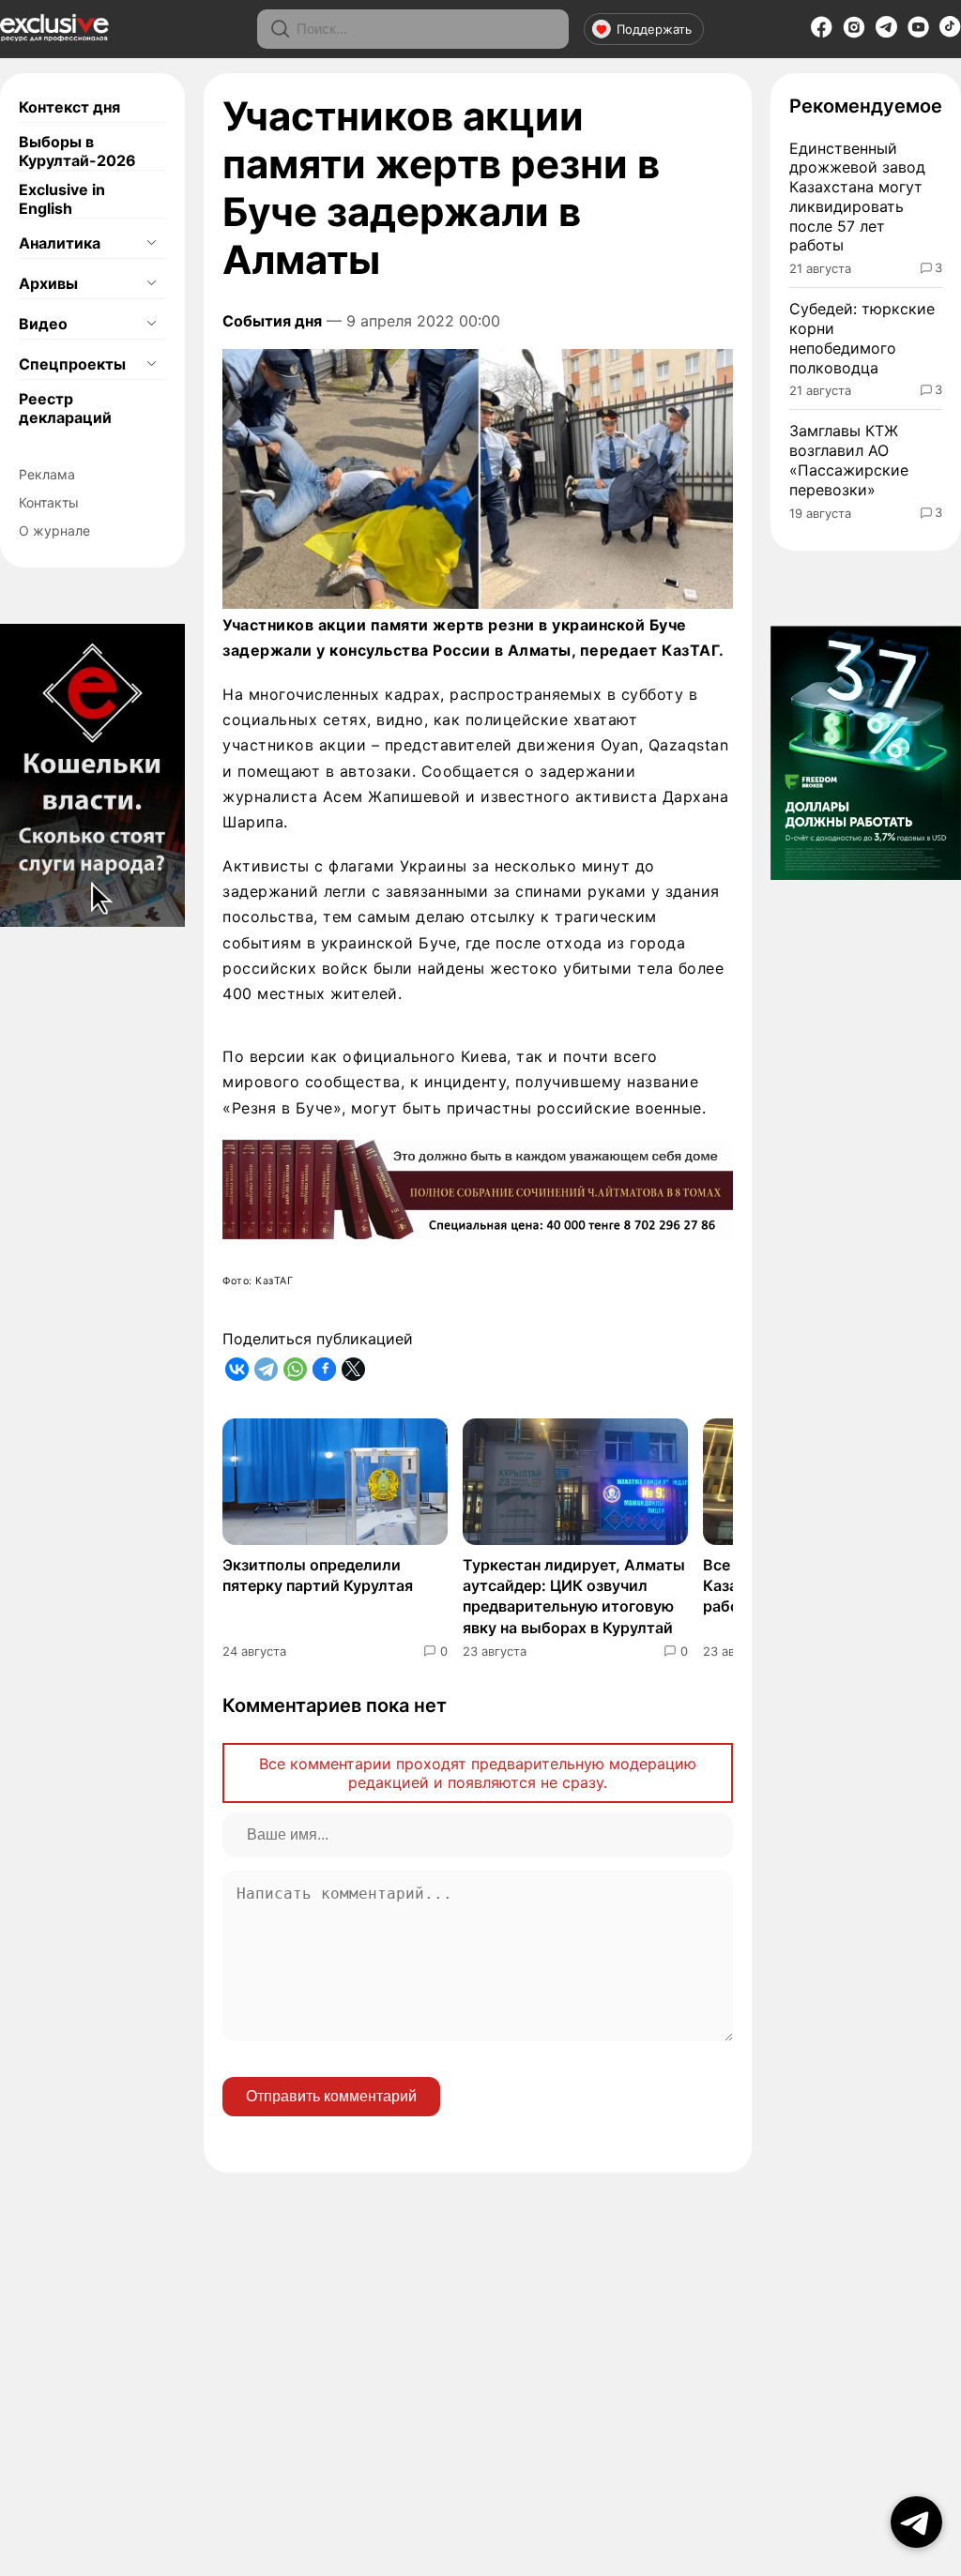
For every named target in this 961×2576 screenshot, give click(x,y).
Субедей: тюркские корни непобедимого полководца (862, 338)
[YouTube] (918, 33)
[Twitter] (353, 1369)
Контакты (49, 502)
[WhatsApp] (295, 1369)
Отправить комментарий (331, 2096)
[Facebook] (822, 33)
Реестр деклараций (65, 408)
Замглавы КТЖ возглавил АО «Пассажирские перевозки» (849, 460)
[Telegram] (886, 32)
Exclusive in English (62, 199)
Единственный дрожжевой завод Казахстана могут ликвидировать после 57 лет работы (857, 197)
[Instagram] (854, 33)
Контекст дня (69, 107)
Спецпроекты (72, 364)
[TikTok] (950, 32)
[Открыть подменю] (151, 243)
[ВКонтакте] (237, 1369)
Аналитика (60, 243)
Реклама (47, 474)
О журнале (54, 530)
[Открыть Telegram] (916, 2522)
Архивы (48, 283)
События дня (272, 321)
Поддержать (654, 29)
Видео (43, 324)
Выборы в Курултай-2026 (77, 151)
